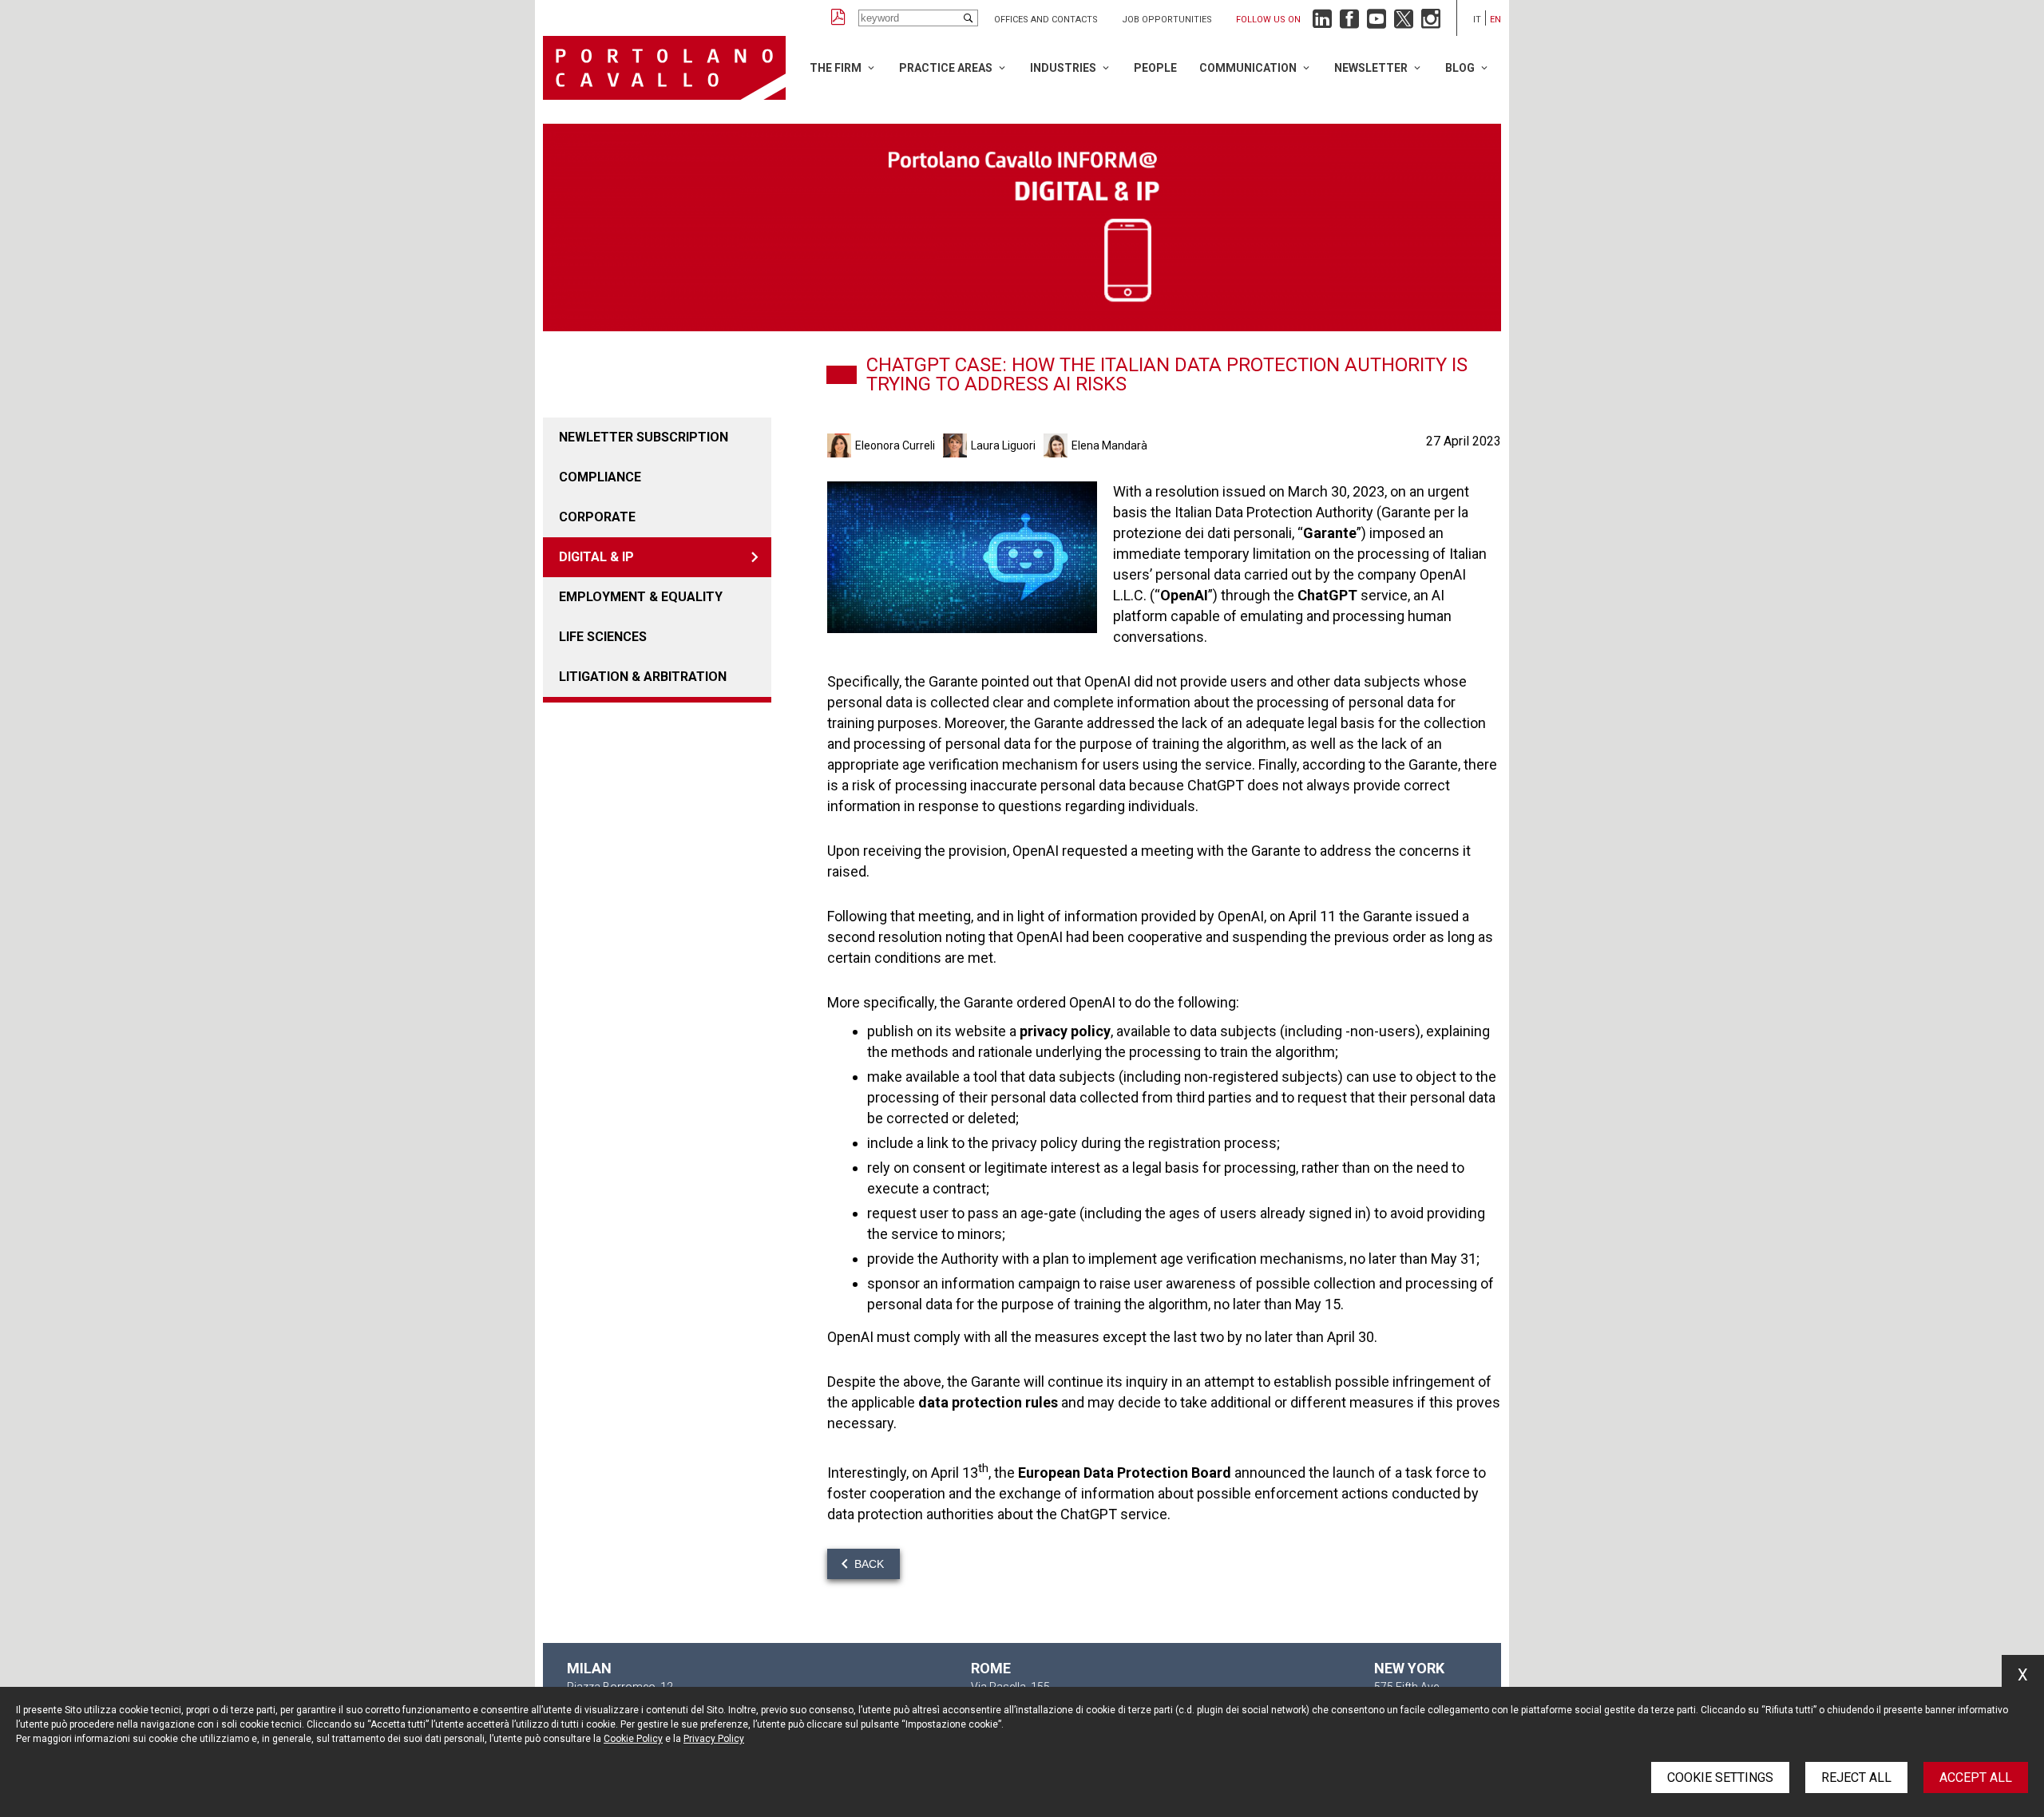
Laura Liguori (1003, 445)
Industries (1063, 68)
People (1155, 68)
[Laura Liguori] (957, 445)
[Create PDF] (838, 18)
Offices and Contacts (1046, 20)
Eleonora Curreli (895, 445)
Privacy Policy (714, 1739)
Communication (1248, 68)
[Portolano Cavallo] (664, 68)
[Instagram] (1431, 23)
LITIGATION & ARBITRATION (643, 677)
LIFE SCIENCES (603, 637)
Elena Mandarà (1109, 445)
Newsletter (1371, 68)
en (1495, 20)
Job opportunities (1167, 20)
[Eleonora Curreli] (841, 445)
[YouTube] (1377, 23)
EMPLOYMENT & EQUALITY (641, 597)
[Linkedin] (1322, 23)
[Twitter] (1404, 23)
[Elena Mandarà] (1058, 445)
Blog (1460, 68)
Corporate (597, 517)
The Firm (836, 68)
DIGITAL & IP (596, 557)
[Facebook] (1349, 23)
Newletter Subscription (644, 437)
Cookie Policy (633, 1739)
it (1477, 20)
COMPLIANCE (600, 477)
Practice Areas (946, 68)
